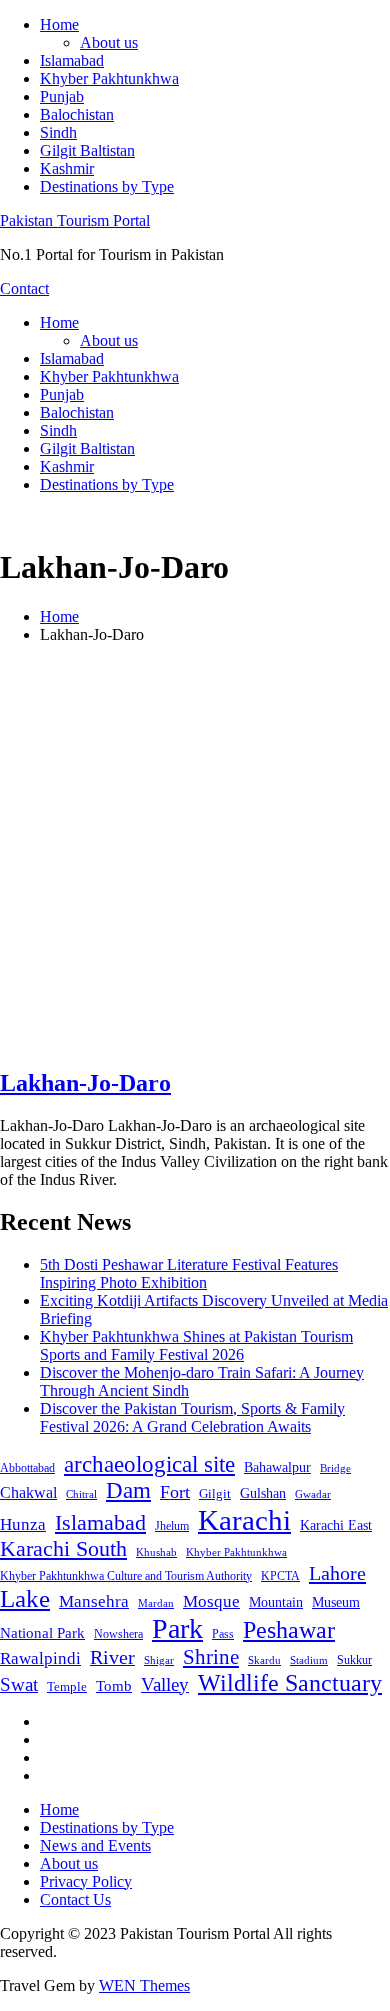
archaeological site (149, 1464)
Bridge (335, 1468)
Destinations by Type (107, 186)
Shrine (211, 1657)
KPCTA (280, 1576)
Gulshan (263, 1493)
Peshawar (289, 1630)
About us (109, 42)
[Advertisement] (195, 855)
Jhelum (172, 1526)
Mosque (211, 1601)
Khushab (156, 1552)
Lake (25, 1598)
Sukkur (354, 1660)
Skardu (264, 1660)
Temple (67, 1686)
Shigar (159, 1660)
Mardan (156, 1603)
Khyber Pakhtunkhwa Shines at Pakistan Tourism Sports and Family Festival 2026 (196, 1345)
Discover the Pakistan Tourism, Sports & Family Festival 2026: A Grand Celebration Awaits (192, 1417)
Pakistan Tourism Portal (75, 220)
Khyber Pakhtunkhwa (109, 78)
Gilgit (215, 1493)
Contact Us (75, 1899)
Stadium (309, 1660)
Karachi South (63, 1549)
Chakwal (28, 1492)
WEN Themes (144, 1985)
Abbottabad (27, 1468)
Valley (165, 1684)
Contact (24, 288)
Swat (19, 1684)
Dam (128, 1490)
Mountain (276, 1602)
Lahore (337, 1573)
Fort (175, 1492)
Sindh (58, 132)
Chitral (81, 1494)
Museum (336, 1602)
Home (59, 24)
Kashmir (67, 168)
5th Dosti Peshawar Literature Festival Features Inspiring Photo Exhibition (189, 1273)
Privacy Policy (86, 1881)
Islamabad (72, 60)
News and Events (95, 1845)
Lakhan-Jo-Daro (85, 1083)
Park (177, 1628)
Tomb (114, 1686)
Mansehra (94, 1601)
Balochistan (77, 114)
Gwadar (313, 1494)
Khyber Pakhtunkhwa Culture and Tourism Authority (126, 1576)
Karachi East (336, 1525)
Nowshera (118, 1634)
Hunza (23, 1524)
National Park (42, 1633)
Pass (223, 1634)
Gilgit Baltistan (87, 150)
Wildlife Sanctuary (290, 1683)
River (112, 1657)
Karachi (244, 1520)
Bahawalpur (277, 1467)
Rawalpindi (40, 1658)
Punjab (62, 96)
